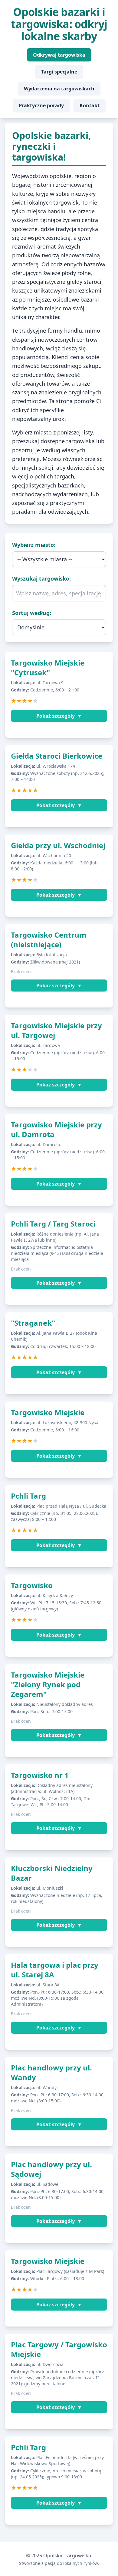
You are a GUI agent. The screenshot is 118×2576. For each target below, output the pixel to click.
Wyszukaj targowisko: (41, 578)
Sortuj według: (32, 613)
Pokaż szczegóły (59, 716)
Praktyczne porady (41, 105)
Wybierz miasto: (34, 545)
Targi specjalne (59, 72)
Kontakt (90, 105)
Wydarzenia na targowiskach (59, 89)
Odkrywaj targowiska (59, 55)
